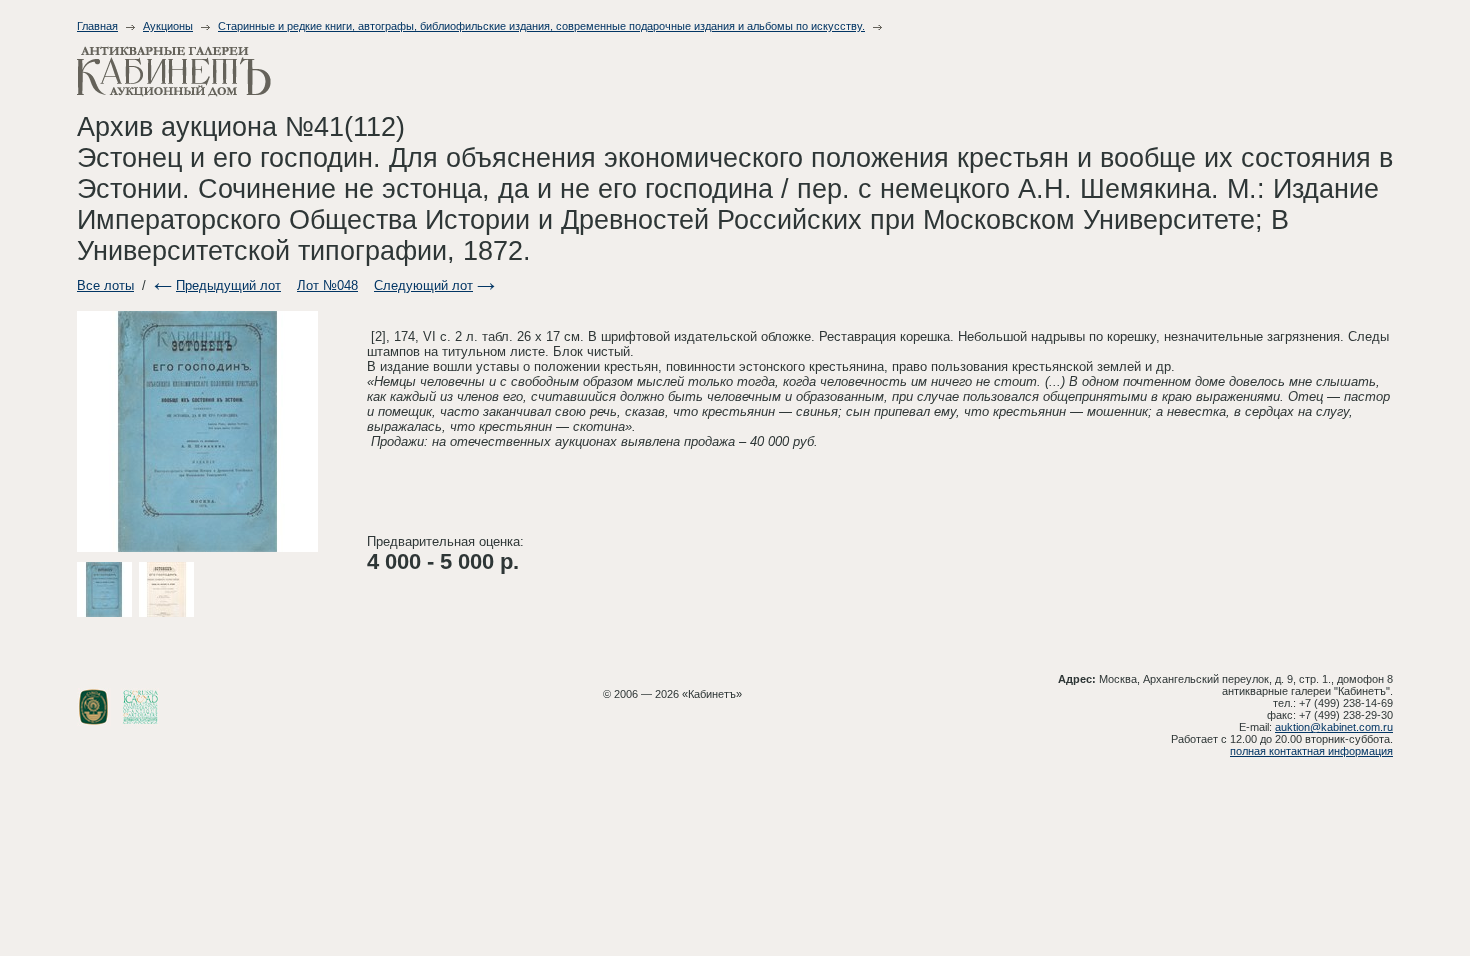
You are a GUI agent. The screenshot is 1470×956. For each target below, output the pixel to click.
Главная (97, 26)
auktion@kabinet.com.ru (1334, 727)
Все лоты (105, 285)
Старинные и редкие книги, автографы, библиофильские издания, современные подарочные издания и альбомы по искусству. (541, 26)
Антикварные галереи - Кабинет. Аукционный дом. (174, 71)
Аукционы (168, 26)
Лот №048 (327, 285)
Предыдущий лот (228, 285)
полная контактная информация (1311, 751)
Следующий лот (423, 285)
